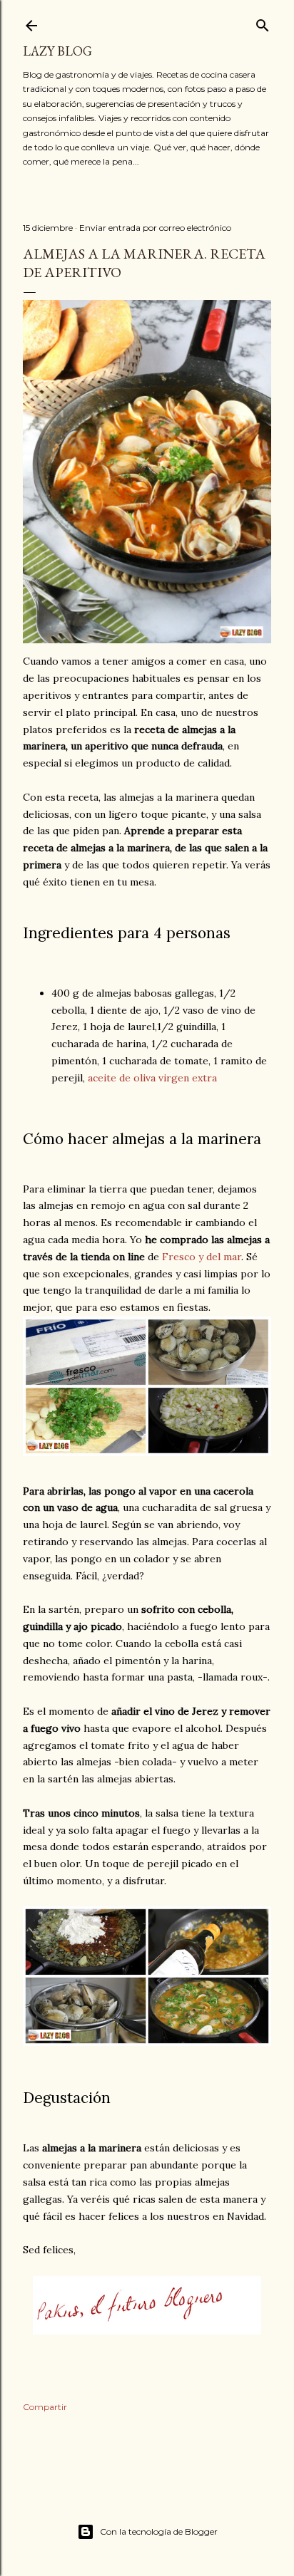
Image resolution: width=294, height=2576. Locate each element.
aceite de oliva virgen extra (152, 1078)
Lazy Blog (57, 51)
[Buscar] (263, 22)
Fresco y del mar (202, 1257)
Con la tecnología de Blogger (159, 2531)
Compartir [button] (45, 2407)
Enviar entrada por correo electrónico (155, 228)
